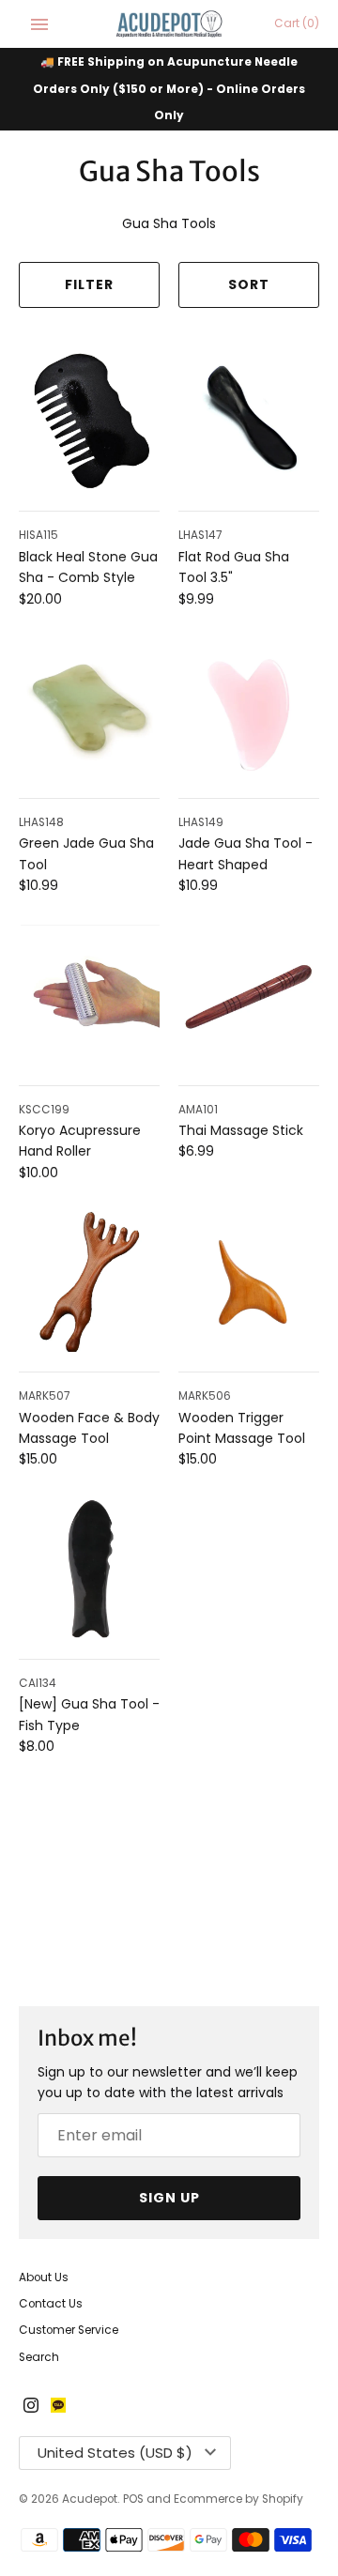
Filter (89, 284)
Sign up (169, 2198)
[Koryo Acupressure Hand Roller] (89, 995)
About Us (44, 2277)
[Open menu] (39, 24)
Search (39, 2357)
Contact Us (51, 2304)
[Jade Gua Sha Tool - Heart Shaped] (249, 708)
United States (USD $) (115, 2453)
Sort (249, 284)
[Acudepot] (169, 24)
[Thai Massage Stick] (249, 995)
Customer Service (69, 2330)
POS (133, 2499)
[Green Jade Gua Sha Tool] (89, 708)
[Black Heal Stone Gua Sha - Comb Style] (89, 421)
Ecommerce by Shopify (238, 2499)
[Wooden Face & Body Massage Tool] (89, 1281)
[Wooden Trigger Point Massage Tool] (249, 1281)
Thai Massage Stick (241, 1130)
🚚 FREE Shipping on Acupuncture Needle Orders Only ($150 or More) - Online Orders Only (169, 89)
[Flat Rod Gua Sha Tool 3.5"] (249, 421)
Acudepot (90, 2499)
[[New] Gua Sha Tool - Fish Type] (89, 1569)
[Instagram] (31, 2407)
